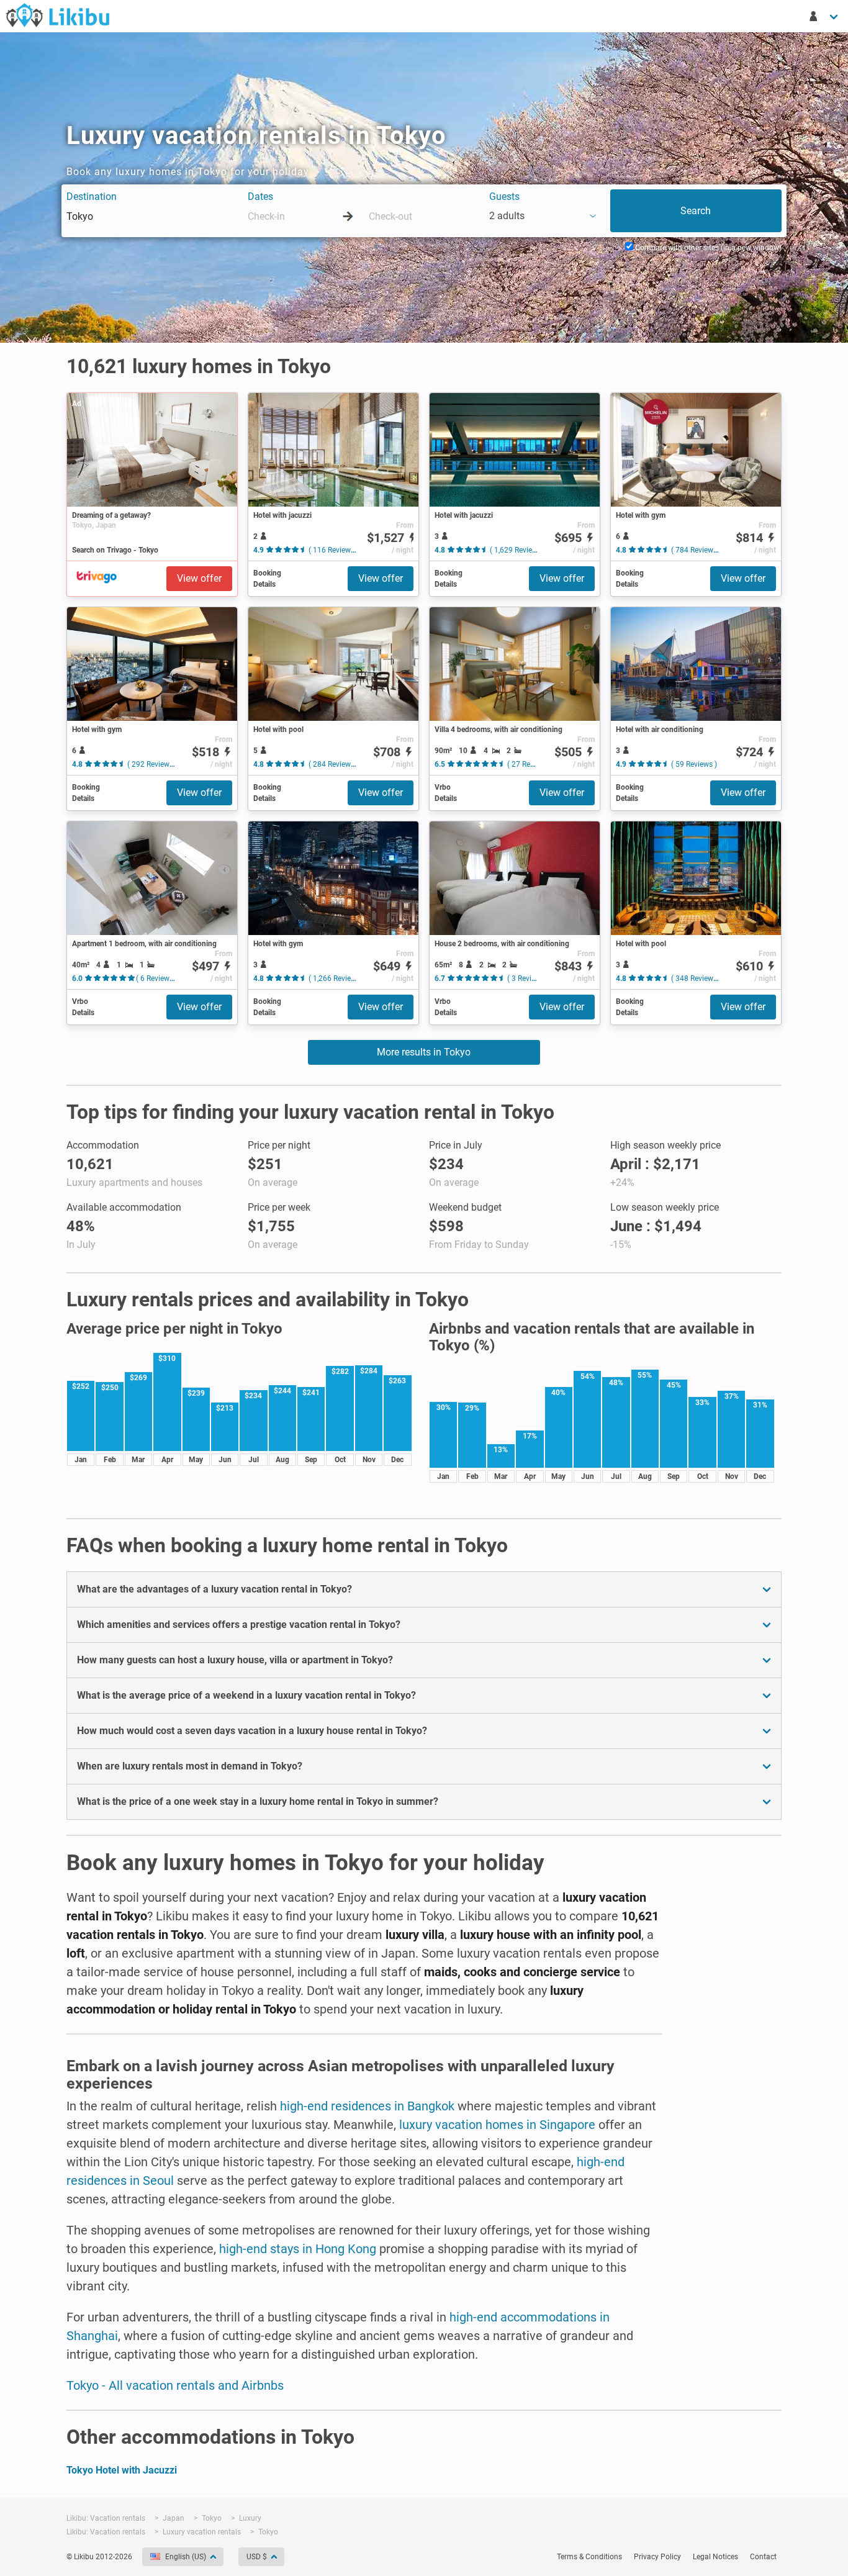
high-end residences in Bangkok (367, 2106)
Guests (504, 197)
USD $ (257, 2557)
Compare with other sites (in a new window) (707, 248)
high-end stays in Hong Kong (298, 2249)
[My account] (824, 16)
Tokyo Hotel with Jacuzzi (122, 2470)
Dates (260, 197)
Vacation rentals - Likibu (58, 15)
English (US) (186, 2557)
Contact (763, 2557)
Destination (92, 197)
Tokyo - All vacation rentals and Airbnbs (175, 2385)
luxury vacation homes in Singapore (497, 2125)
